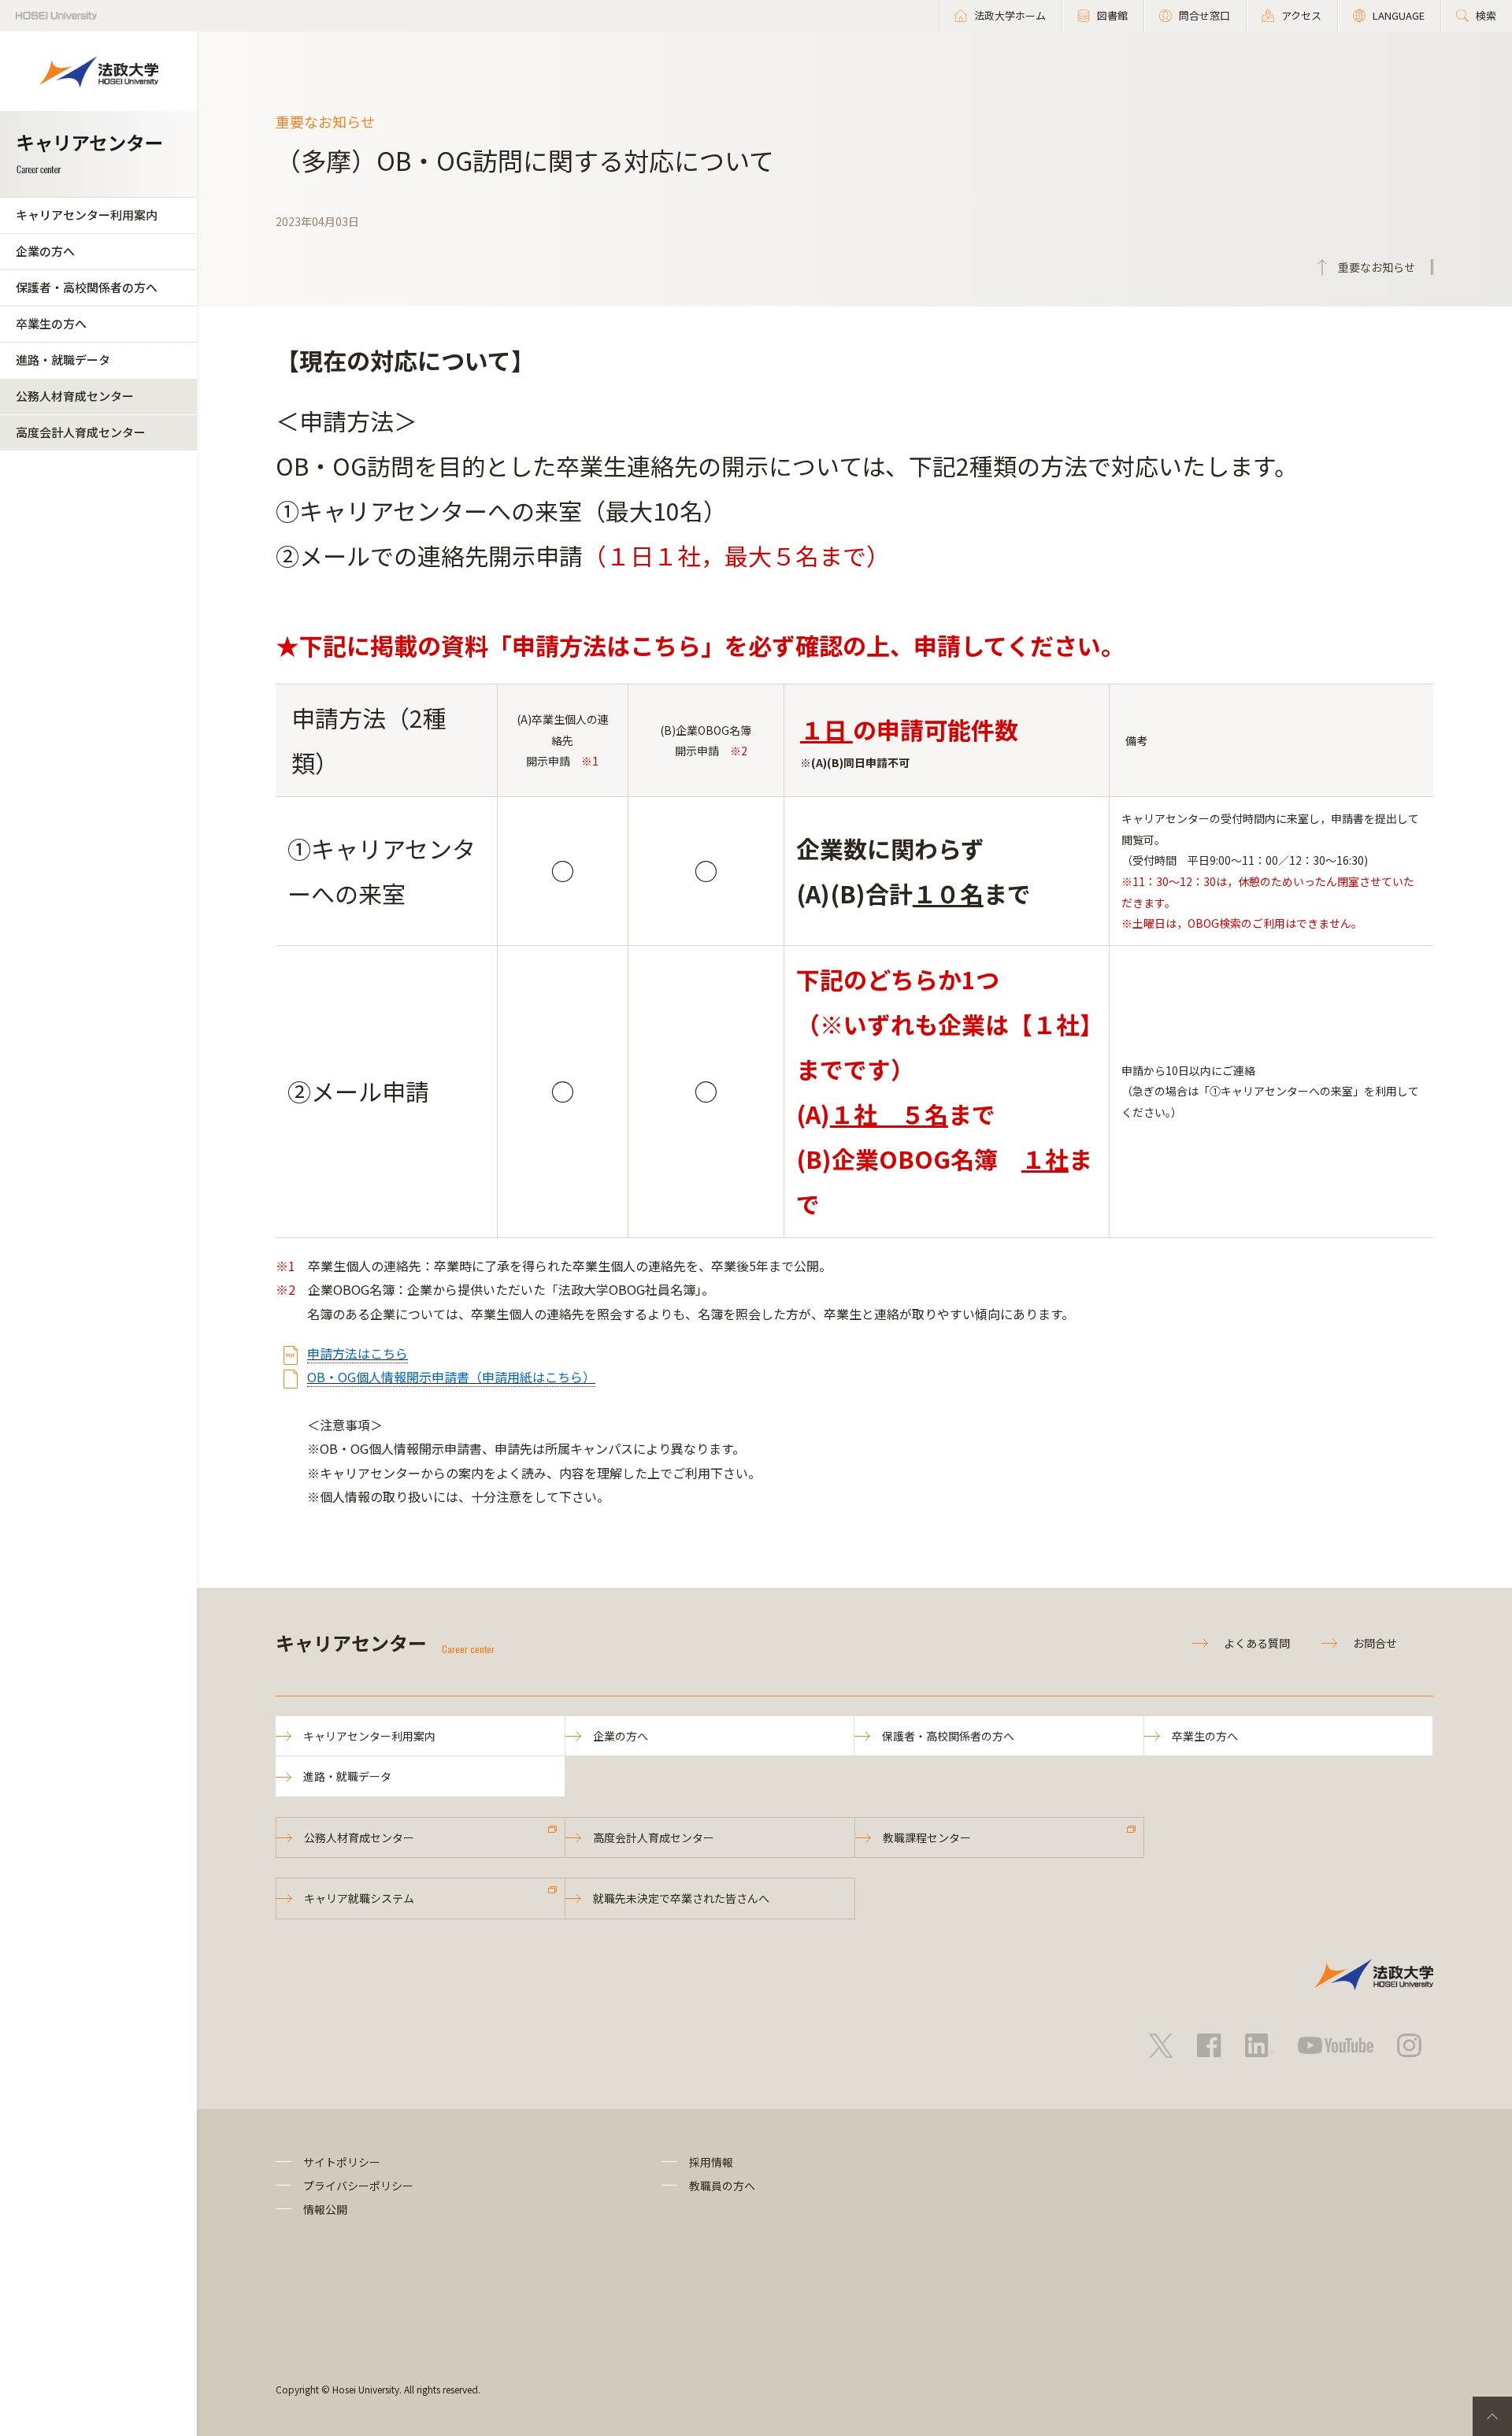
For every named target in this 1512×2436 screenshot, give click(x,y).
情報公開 (325, 2209)
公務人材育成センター (75, 396)
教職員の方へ (722, 2186)
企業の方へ (45, 251)
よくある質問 (1257, 1643)
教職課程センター (927, 1837)
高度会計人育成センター (81, 432)
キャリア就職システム (359, 1898)
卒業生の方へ (51, 323)
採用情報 (711, 2162)
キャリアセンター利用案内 (87, 215)
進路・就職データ (63, 360)
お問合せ (1375, 1643)
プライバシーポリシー (358, 2186)
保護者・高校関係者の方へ (87, 287)
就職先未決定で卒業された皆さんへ (681, 1898)
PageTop (1492, 2416)
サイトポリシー (342, 2162)
